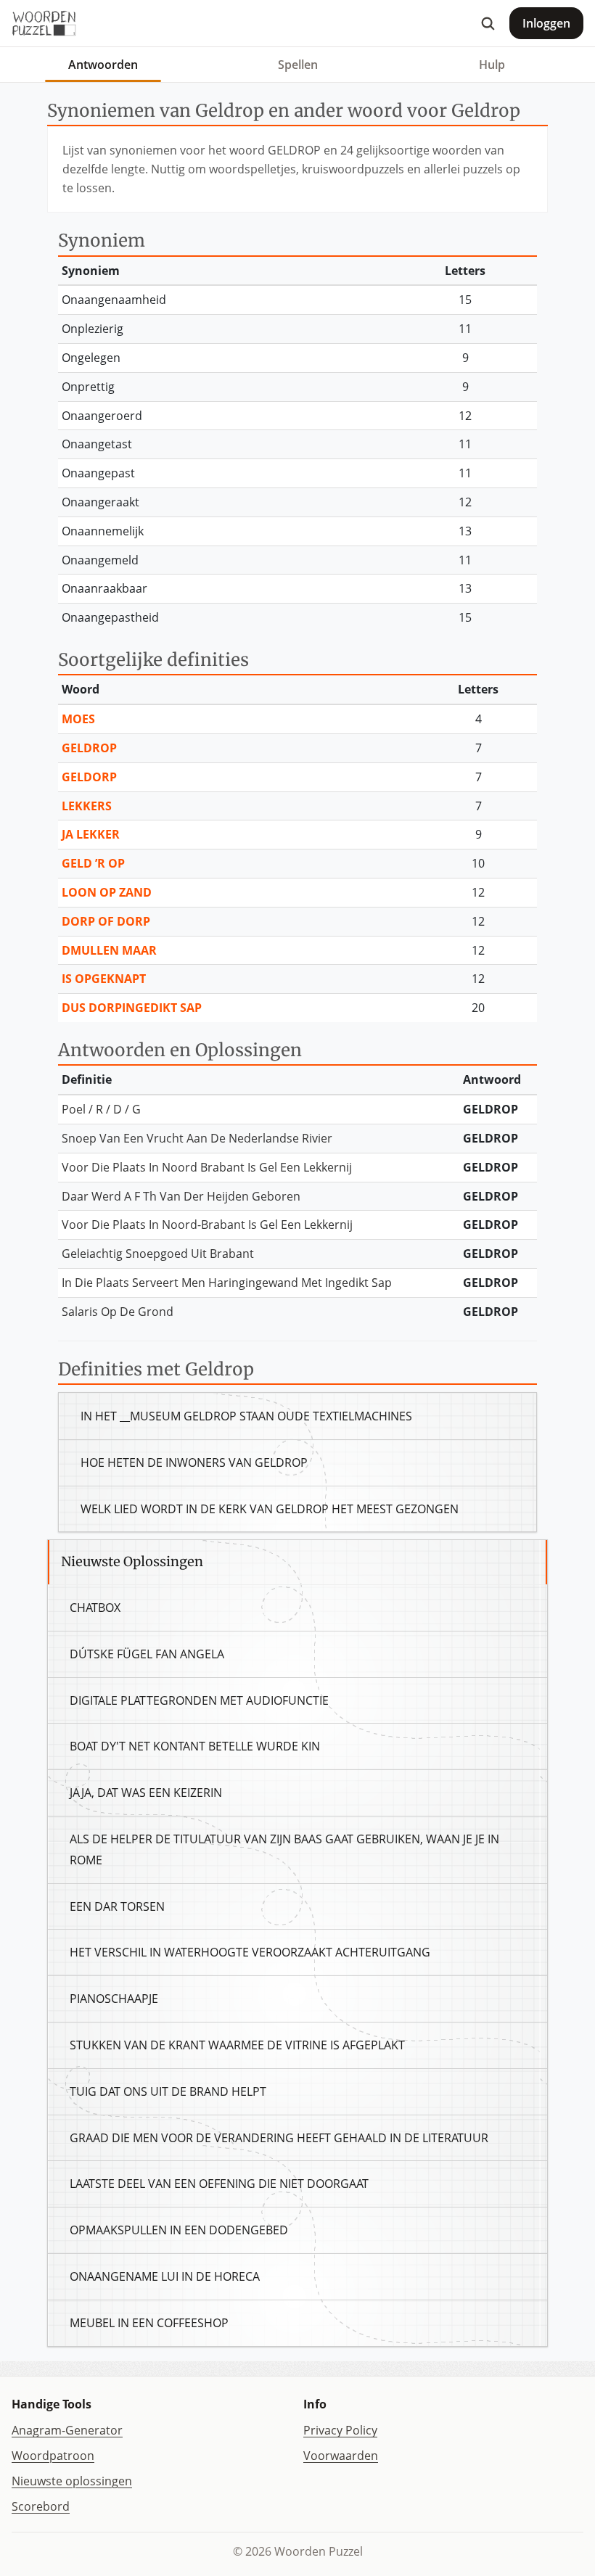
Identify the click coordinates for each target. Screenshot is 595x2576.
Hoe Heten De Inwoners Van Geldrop (194, 1462)
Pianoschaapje (114, 1999)
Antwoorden (103, 65)
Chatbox (95, 1608)
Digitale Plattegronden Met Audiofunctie (199, 1700)
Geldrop (89, 748)
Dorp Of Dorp (106, 921)
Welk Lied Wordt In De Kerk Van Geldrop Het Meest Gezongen (270, 1509)
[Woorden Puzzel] (44, 23)
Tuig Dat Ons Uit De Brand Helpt (168, 2091)
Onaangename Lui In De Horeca (165, 2276)
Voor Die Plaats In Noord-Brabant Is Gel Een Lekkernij (207, 1225)
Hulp (492, 65)
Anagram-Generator (67, 2430)
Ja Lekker (91, 834)
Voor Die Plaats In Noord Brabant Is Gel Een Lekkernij (207, 1167)
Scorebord (41, 2506)
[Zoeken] (488, 23)
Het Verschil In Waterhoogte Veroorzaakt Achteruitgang (250, 1952)
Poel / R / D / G (101, 1109)
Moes (78, 719)
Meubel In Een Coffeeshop (149, 2323)
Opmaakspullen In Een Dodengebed (179, 2230)
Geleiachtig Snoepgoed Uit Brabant (158, 1254)
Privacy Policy (340, 2430)
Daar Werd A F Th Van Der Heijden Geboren (181, 1196)
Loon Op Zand (107, 892)
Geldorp (89, 777)
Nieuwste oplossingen (72, 2481)
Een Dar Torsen (117, 1906)
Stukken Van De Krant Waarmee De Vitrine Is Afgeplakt (237, 2045)
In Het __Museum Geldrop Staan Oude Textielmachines (246, 1416)
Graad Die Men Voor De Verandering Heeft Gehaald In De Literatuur (279, 2138)
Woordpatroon (53, 2456)
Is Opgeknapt (104, 979)
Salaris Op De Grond (118, 1312)
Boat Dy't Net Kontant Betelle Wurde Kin (195, 1746)
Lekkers (87, 806)
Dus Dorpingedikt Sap (132, 1008)
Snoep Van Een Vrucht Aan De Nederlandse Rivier (197, 1138)
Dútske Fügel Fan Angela (147, 1654)
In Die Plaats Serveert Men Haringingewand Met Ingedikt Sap (227, 1283)
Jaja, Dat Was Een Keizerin (146, 1793)
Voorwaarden (341, 2456)
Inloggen (546, 23)
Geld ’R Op (93, 863)
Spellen (298, 65)
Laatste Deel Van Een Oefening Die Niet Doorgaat (219, 2184)
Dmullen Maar (109, 950)
